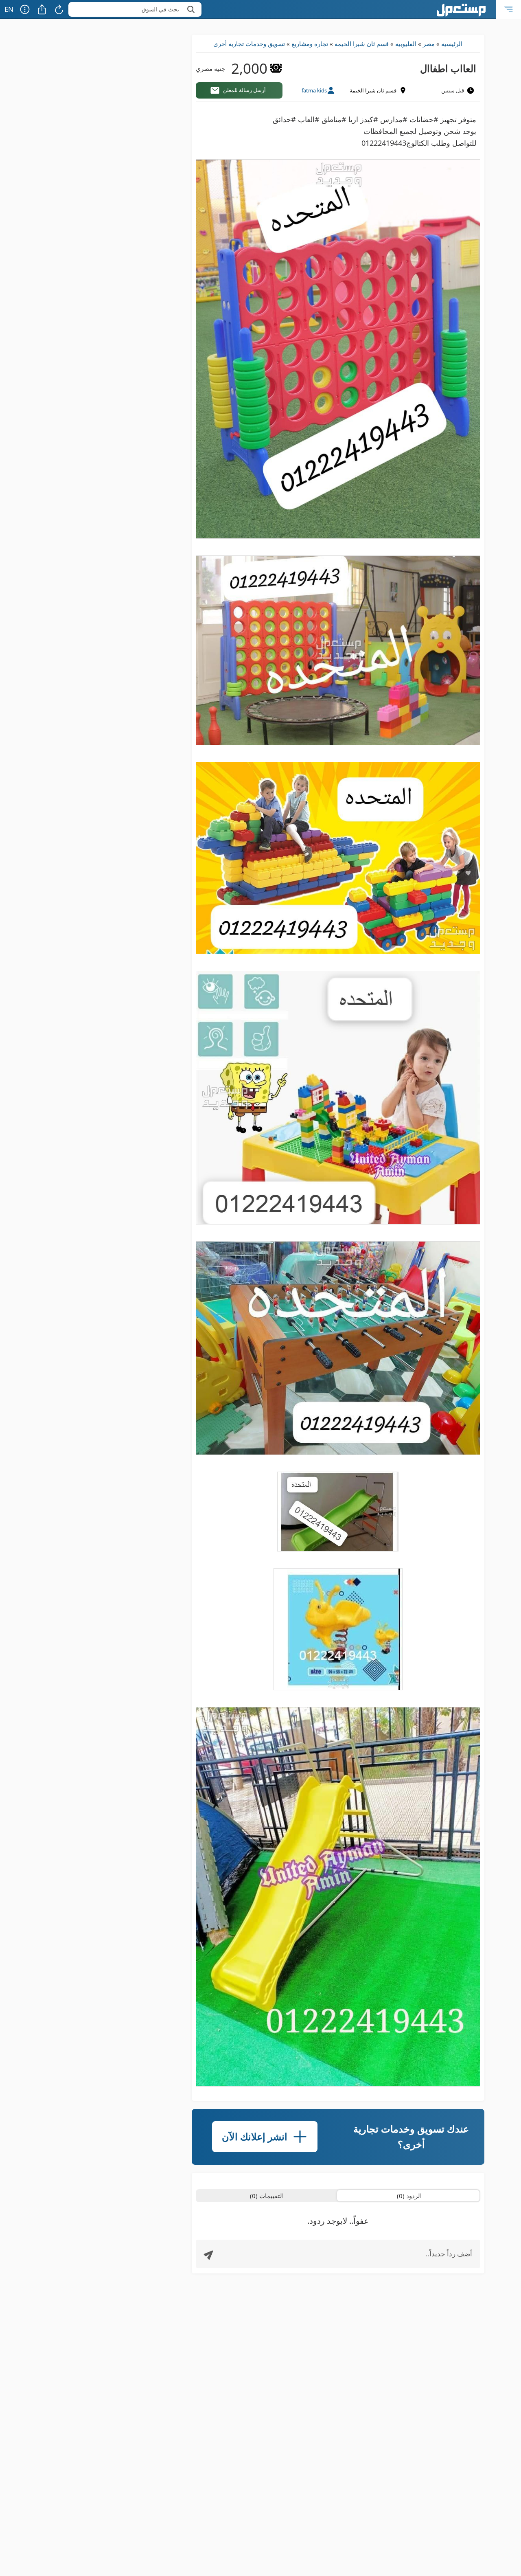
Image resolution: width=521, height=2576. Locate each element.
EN (9, 9)
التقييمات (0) (267, 2196)
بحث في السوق (160, 9)
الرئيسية (452, 44)
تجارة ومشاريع (310, 44)
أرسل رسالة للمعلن (244, 90)
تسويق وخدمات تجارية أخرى (249, 44)
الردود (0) (409, 2196)
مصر (429, 44)
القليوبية (406, 44)
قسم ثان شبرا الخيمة (362, 44)
